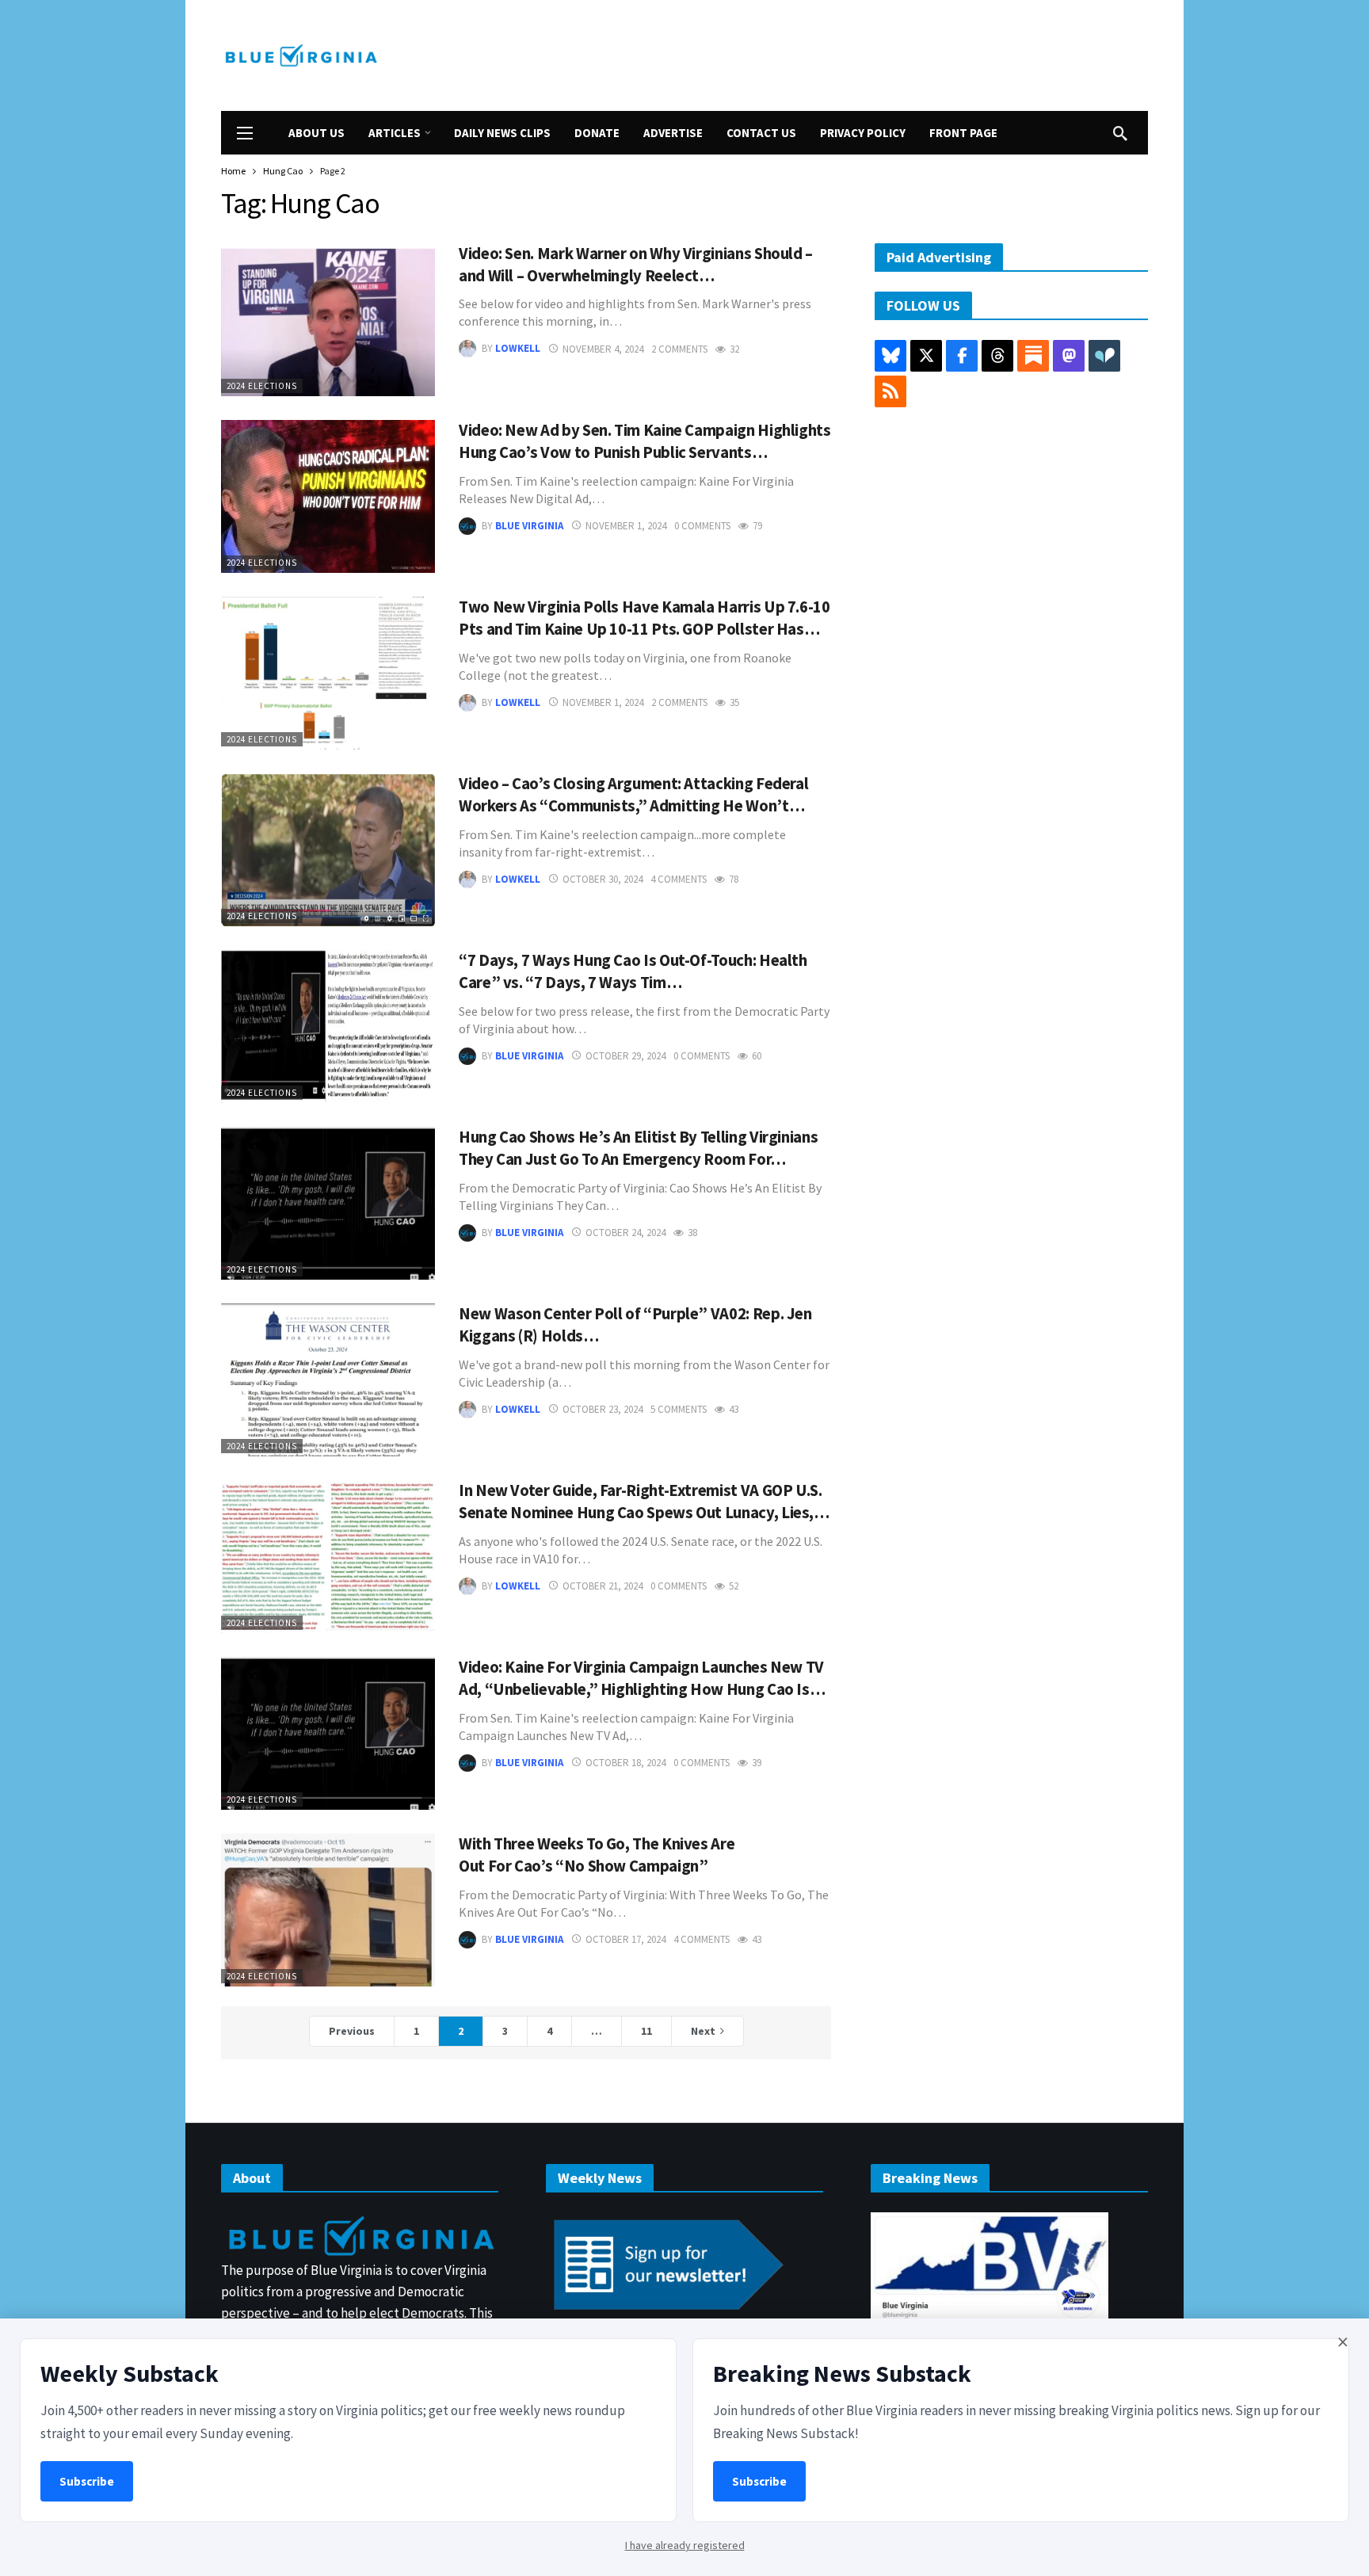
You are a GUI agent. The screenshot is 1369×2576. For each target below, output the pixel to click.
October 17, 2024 (625, 1939)
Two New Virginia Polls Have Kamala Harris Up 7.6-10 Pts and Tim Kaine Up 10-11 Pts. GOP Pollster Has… (644, 618)
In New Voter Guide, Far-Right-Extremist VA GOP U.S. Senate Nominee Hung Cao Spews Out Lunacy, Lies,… (644, 1502)
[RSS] (890, 391)
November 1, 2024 (626, 526)
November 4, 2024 (603, 349)
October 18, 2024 (625, 1763)
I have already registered (685, 2545)
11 (646, 2031)
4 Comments (679, 879)
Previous (352, 2031)
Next (703, 2031)
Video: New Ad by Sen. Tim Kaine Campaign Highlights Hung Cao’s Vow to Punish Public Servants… (645, 441)
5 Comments (679, 1409)
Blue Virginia (529, 526)
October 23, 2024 (603, 1409)
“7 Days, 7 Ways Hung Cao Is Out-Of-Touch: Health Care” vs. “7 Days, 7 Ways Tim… (633, 971)
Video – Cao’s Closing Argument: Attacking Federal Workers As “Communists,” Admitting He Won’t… (633, 795)
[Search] (1120, 133)
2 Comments (679, 349)
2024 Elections (262, 386)
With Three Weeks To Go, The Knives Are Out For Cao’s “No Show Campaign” (597, 1855)
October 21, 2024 (603, 1586)
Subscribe (87, 2481)
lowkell (518, 349)
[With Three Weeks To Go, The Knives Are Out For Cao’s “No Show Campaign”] (328, 1910)
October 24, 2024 (625, 1233)
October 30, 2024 (603, 879)
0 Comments (702, 526)
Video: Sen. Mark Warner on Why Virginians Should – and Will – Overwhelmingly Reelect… (636, 265)
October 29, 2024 (625, 1056)
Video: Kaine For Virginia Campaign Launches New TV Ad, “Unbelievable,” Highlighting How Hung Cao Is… (642, 1678)
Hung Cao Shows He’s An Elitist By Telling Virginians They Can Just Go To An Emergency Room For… (638, 1148)
